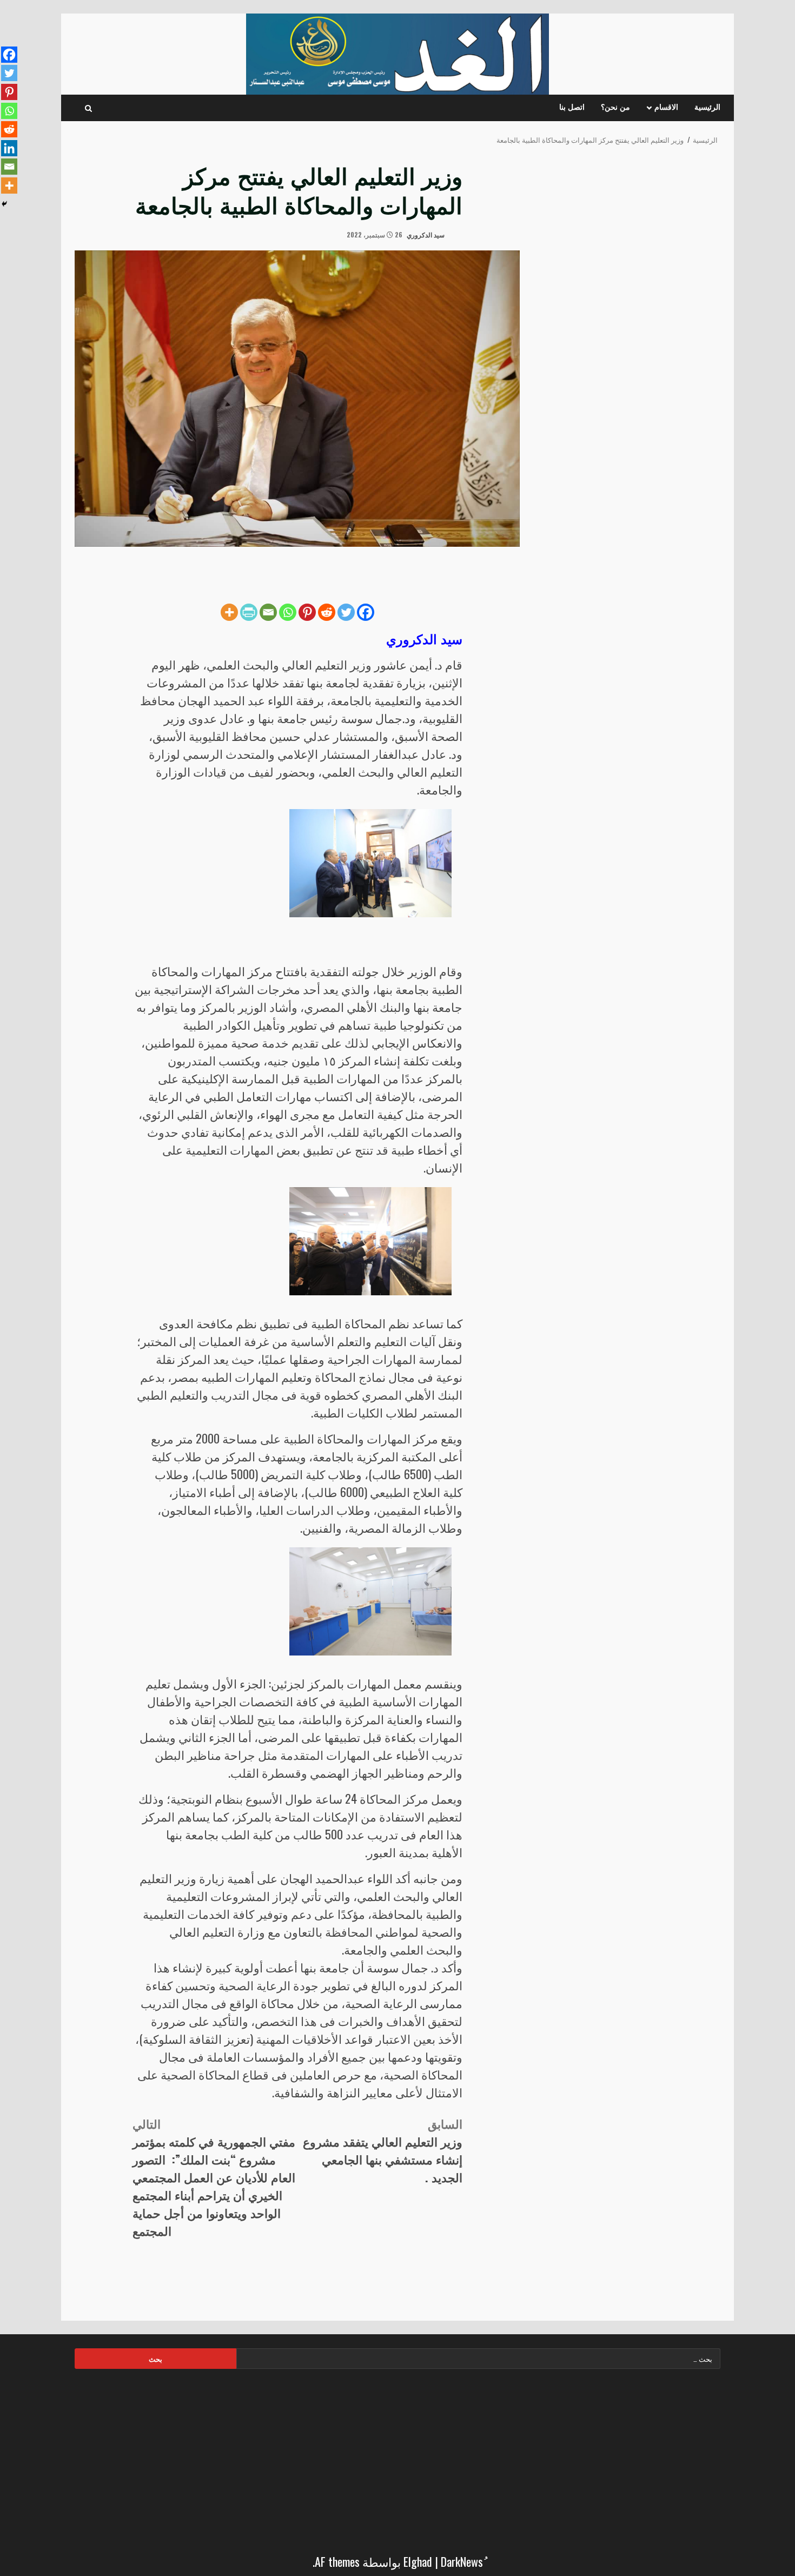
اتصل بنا (572, 108)
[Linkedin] (9, 148)
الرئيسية (707, 108)
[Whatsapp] (288, 612)
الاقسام (666, 108)
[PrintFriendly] (249, 612)
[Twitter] (346, 612)
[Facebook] (366, 612)
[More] (229, 612)
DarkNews (462, 2561)
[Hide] (4, 204)
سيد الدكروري (426, 234)
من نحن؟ (615, 108)
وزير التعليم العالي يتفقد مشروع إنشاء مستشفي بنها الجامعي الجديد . (383, 2150)
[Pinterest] (307, 612)
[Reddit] (327, 612)
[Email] (268, 612)
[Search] (88, 108)
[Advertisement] (398, 2458)
